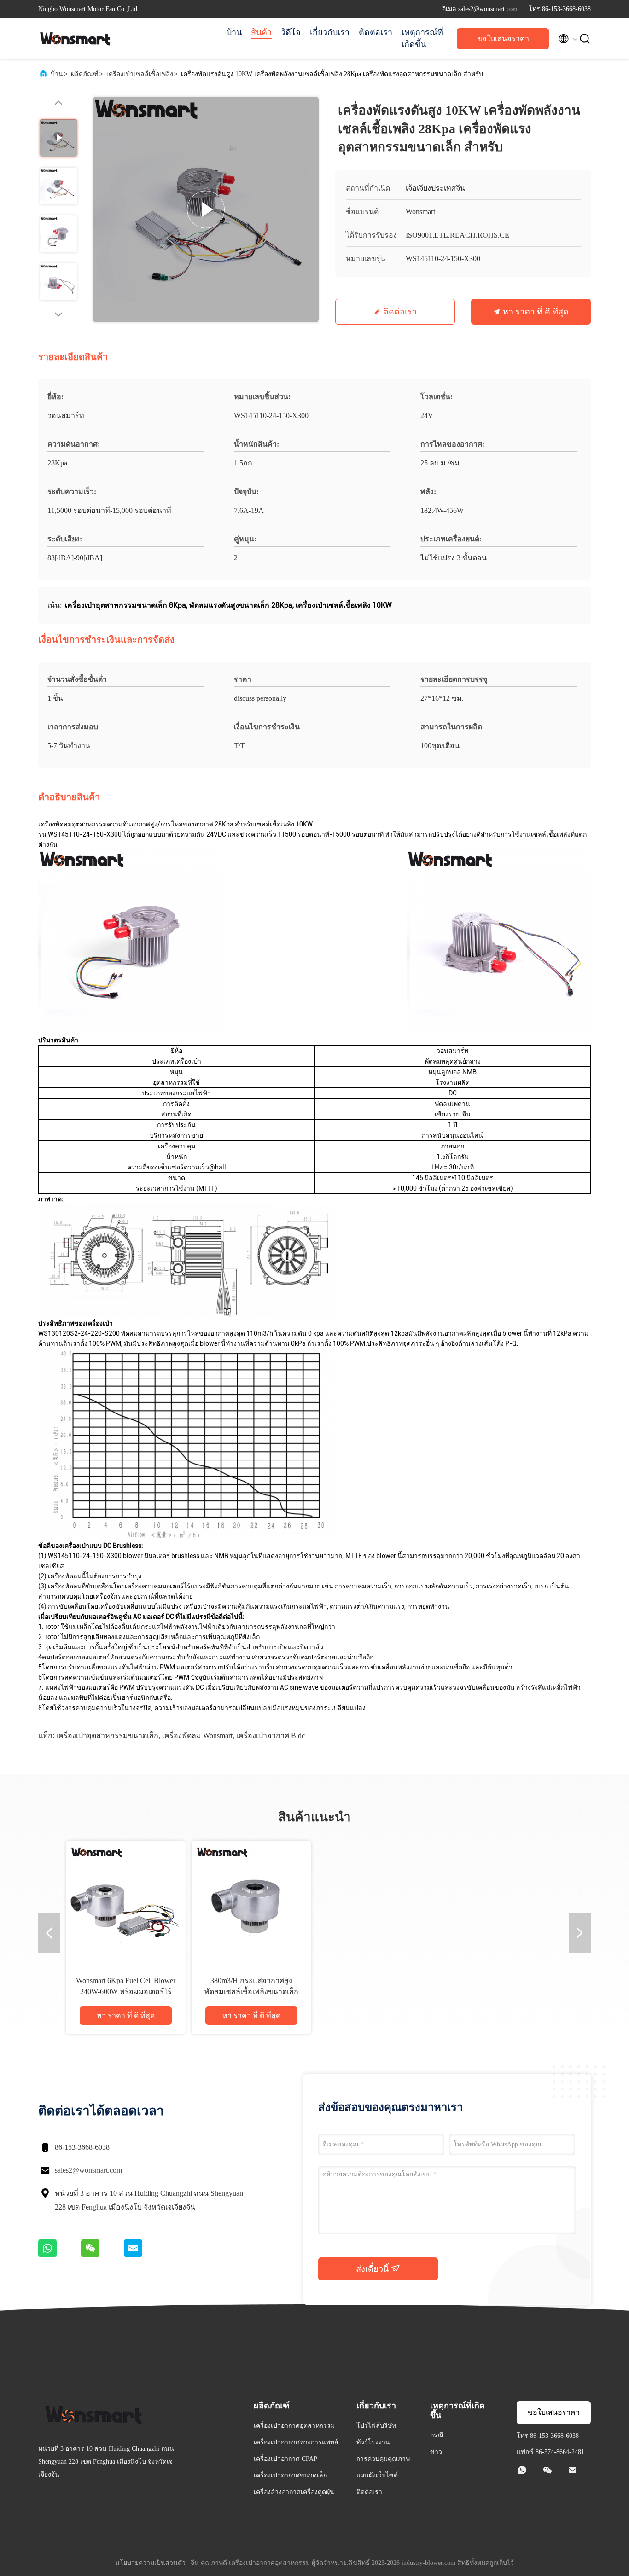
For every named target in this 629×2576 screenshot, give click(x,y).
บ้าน (234, 32)
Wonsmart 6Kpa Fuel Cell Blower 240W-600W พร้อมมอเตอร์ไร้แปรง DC (126, 1992)
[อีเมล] (145, 2255)
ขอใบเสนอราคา (503, 38)
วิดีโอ (291, 32)
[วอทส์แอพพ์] (60, 2255)
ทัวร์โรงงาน (373, 2442)
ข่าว (436, 2452)
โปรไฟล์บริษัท (376, 2426)
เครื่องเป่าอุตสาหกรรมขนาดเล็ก (107, 1736)
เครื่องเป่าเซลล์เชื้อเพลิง (140, 74)
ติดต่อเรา (376, 32)
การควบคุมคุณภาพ (383, 2459)
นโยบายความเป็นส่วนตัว (150, 2563)
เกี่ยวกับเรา (330, 32)
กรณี (437, 2435)
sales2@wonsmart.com (88, 2170)
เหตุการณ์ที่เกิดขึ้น (422, 38)
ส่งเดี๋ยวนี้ (373, 2269)
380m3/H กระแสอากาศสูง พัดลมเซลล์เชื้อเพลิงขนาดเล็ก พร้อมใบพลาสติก (251, 1992)
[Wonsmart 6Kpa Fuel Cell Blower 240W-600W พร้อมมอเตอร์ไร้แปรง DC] (126, 1901)
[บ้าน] (75, 39)
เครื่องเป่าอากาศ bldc (271, 1736)
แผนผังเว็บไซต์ (377, 2475)
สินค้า (261, 32)
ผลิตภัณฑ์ (85, 74)
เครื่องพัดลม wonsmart (197, 1736)
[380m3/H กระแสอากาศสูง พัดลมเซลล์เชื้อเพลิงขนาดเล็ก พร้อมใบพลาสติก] (251, 1901)
